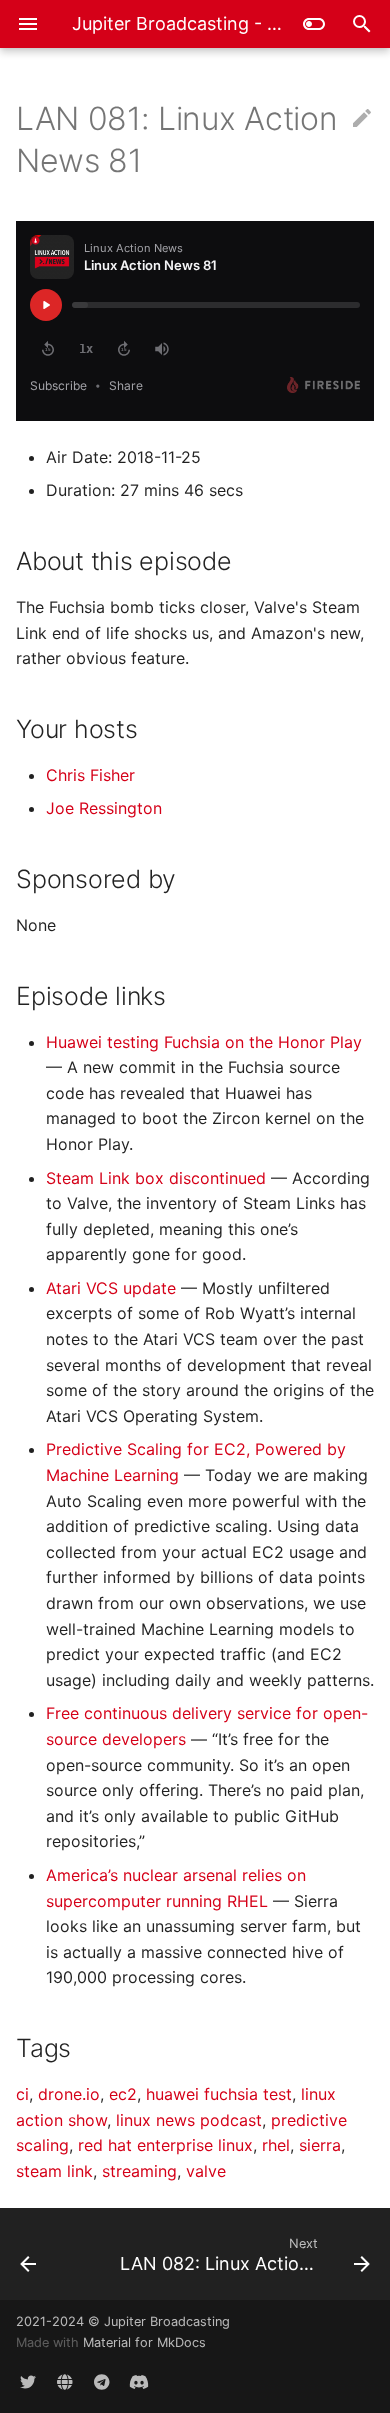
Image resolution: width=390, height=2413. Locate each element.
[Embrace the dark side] (314, 24)
